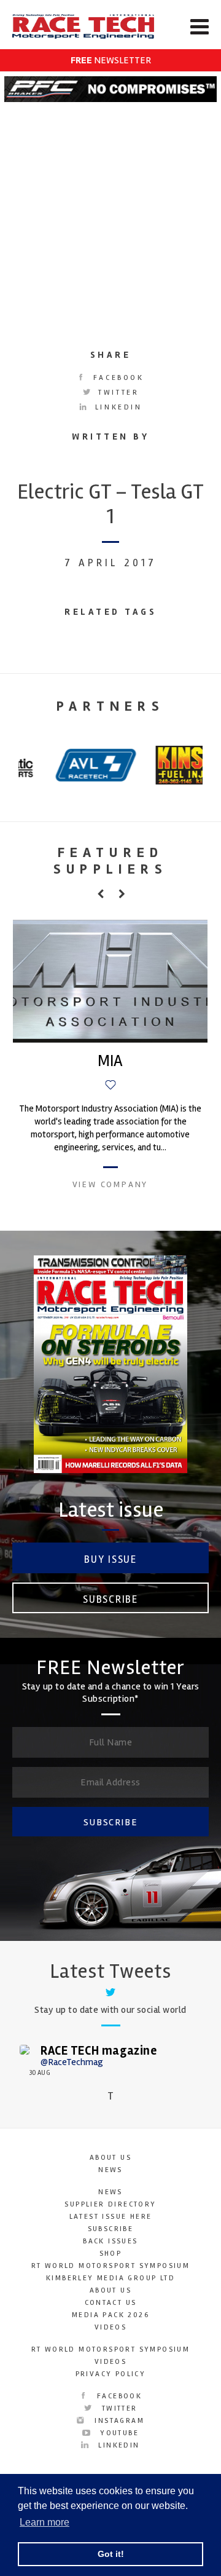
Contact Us (111, 2303)
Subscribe (110, 1599)
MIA (110, 1061)
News (110, 2170)
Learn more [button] (45, 2522)
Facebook (116, 378)
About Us (110, 2158)
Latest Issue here (111, 2217)
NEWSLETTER (111, 60)
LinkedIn (116, 407)
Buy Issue (110, 1559)
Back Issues (110, 2241)
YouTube (118, 2433)
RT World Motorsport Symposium (111, 2266)
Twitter (117, 393)
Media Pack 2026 (110, 2315)
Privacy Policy (111, 2374)
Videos (110, 2327)
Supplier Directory (110, 2204)
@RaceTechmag (72, 2062)
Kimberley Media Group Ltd (110, 2278)
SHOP (111, 2254)
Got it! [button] (111, 2554)
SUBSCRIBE (110, 1822)
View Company (110, 1184)
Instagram (118, 2421)
